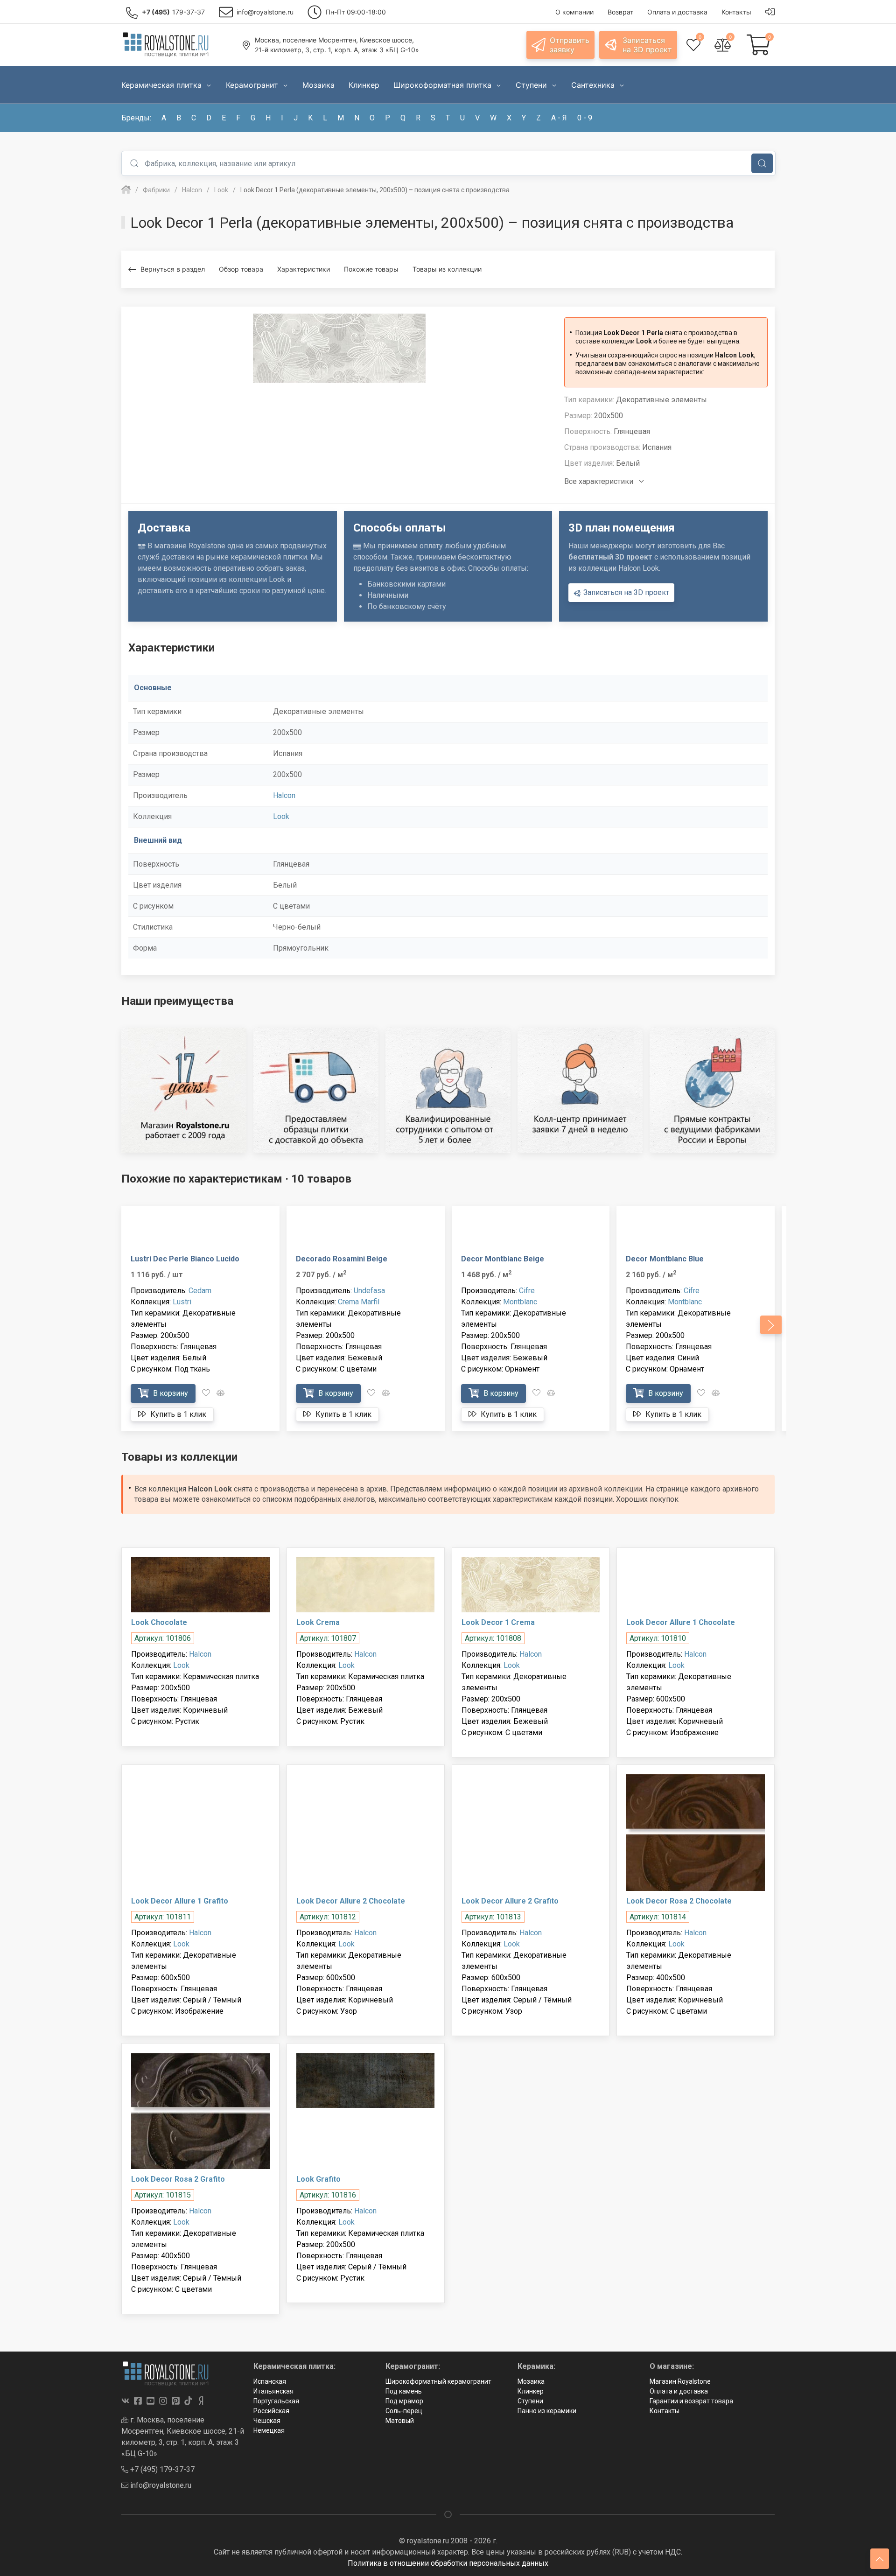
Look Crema (318, 1622)
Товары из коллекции (447, 269)
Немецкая (269, 2430)
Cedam (200, 1291)
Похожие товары (371, 269)
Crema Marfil (359, 1302)
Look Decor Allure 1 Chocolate (681, 1622)
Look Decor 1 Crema (498, 1622)
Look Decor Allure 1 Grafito (180, 1901)
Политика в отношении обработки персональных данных (448, 2563)
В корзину (170, 1393)
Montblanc (520, 1302)
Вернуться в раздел (173, 269)
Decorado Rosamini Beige (342, 1259)
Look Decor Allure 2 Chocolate (351, 1901)
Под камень (404, 2391)
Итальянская (273, 2391)
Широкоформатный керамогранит (438, 2381)
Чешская (267, 2421)
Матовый (400, 2421)
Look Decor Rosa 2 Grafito (178, 2179)
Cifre (527, 1291)
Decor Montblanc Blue (665, 1259)
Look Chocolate (159, 1622)
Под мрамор (404, 2401)
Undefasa (369, 1291)
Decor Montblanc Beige (503, 1259)
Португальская (276, 2401)
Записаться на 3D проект (625, 592)
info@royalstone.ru (160, 2485)
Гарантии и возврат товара (691, 2401)
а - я (559, 118)
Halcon (284, 795)
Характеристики (304, 269)
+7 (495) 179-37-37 (161, 2469)
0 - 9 (585, 118)
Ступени (530, 2401)
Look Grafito (318, 2179)
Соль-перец (404, 2411)
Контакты (665, 2411)
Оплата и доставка (679, 2391)
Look (281, 816)
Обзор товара (241, 269)
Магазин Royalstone (680, 2381)
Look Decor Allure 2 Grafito (510, 1901)
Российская (271, 2411)
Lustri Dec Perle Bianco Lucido (185, 1259)
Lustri (182, 1302)
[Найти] (762, 163)
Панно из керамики (547, 2411)
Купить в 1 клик (177, 1414)
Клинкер (531, 2391)
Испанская (270, 2381)
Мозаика (531, 2381)
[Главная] (126, 190)
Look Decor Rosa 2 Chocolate (679, 1901)
